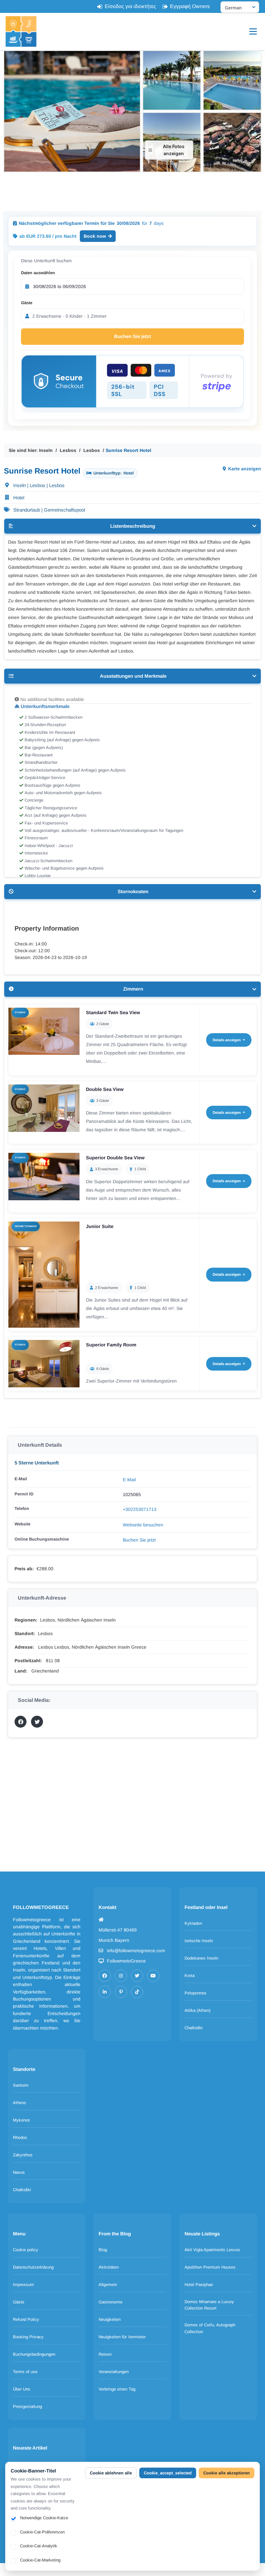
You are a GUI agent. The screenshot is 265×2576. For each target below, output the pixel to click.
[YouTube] (153, 1976)
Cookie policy (26, 2250)
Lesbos (68, 450)
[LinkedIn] (105, 1992)
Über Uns (22, 2389)
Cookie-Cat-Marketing (40, 2560)
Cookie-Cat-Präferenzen (42, 2532)
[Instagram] (121, 1976)
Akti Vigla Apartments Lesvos (212, 2250)
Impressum (23, 2285)
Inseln (46, 450)
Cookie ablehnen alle (111, 2473)
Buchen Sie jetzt (132, 336)
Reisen (105, 2354)
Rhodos (20, 2137)
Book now (95, 236)
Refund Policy (26, 2319)
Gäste (27, 303)
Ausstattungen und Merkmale (133, 676)
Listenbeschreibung (133, 526)
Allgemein (108, 2285)
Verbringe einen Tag (117, 2389)
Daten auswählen (38, 273)
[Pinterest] (121, 1992)
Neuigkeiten (110, 2319)
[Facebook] (105, 1976)
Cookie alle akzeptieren (227, 2473)
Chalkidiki (194, 2028)
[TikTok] (137, 1992)
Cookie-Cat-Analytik (39, 2546)
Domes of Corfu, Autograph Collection (210, 2328)
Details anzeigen (227, 1040)
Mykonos (21, 2120)
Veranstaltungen (114, 2372)
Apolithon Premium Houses (210, 2267)
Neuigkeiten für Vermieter (122, 2337)
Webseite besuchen (143, 1525)
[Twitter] (137, 1976)
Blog (103, 2250)
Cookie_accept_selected (168, 2473)
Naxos (19, 2172)
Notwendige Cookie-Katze (44, 2518)
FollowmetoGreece (126, 1961)
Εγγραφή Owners (190, 6)
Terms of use (25, 2372)
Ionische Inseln (199, 1941)
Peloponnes (196, 1993)
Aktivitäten (109, 2267)
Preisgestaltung (27, 2406)
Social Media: (34, 1700)
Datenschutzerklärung (33, 2267)
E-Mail (129, 1480)
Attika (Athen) (197, 2010)
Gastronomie (111, 2302)
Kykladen (193, 1923)
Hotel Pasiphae (199, 2285)
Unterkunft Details (40, 1445)
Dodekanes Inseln (201, 1958)
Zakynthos (23, 2155)
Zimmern (133, 989)
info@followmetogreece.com (136, 1951)
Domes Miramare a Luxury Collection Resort (209, 2305)
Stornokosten (133, 891)
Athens (20, 2103)
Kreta (190, 1976)
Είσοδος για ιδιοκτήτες (130, 6)
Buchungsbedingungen (34, 2354)
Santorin (21, 2085)
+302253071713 (140, 1509)
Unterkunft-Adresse (42, 1598)
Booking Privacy (28, 2337)
